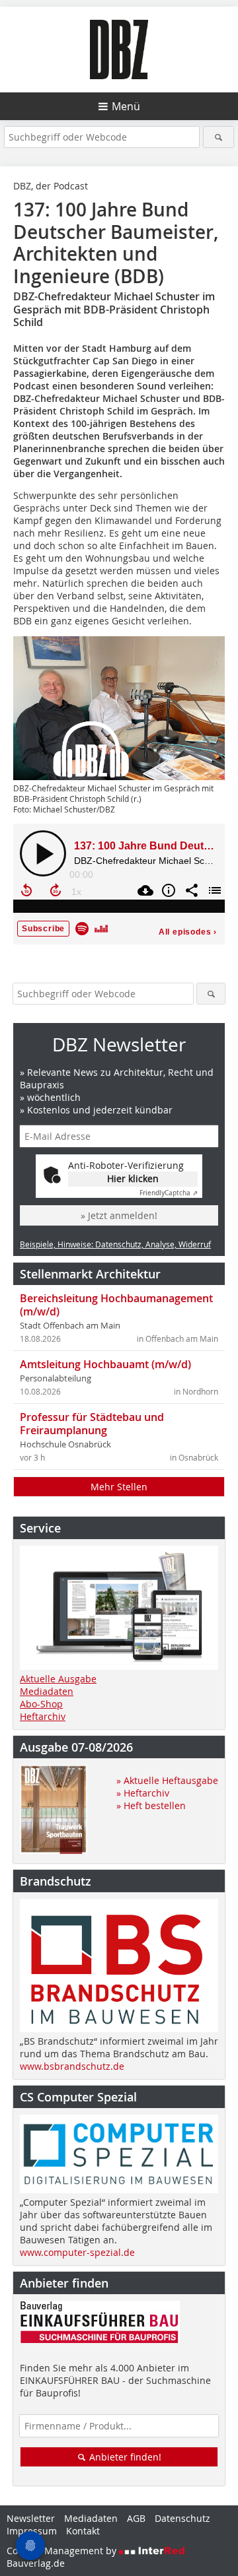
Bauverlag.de (36, 2563)
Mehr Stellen (119, 1487)
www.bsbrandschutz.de (72, 2066)
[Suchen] (218, 137)
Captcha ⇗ (169, 1193)
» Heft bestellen (151, 1805)
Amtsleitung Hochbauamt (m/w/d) (105, 1364)
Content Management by (63, 2551)
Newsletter (31, 2518)
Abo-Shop (41, 1704)
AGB (136, 2518)
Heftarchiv (43, 1716)
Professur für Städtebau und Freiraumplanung (92, 1424)
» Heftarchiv (143, 1793)
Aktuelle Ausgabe (58, 1679)
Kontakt (83, 2531)
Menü (126, 106)
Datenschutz (182, 2518)
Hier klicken (133, 1178)
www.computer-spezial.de (77, 2252)
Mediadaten (47, 1691)
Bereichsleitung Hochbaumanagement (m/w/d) (116, 1305)
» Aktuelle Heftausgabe (167, 1780)
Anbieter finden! (124, 2457)
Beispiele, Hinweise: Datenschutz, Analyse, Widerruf (115, 1244)
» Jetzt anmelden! (119, 1215)
